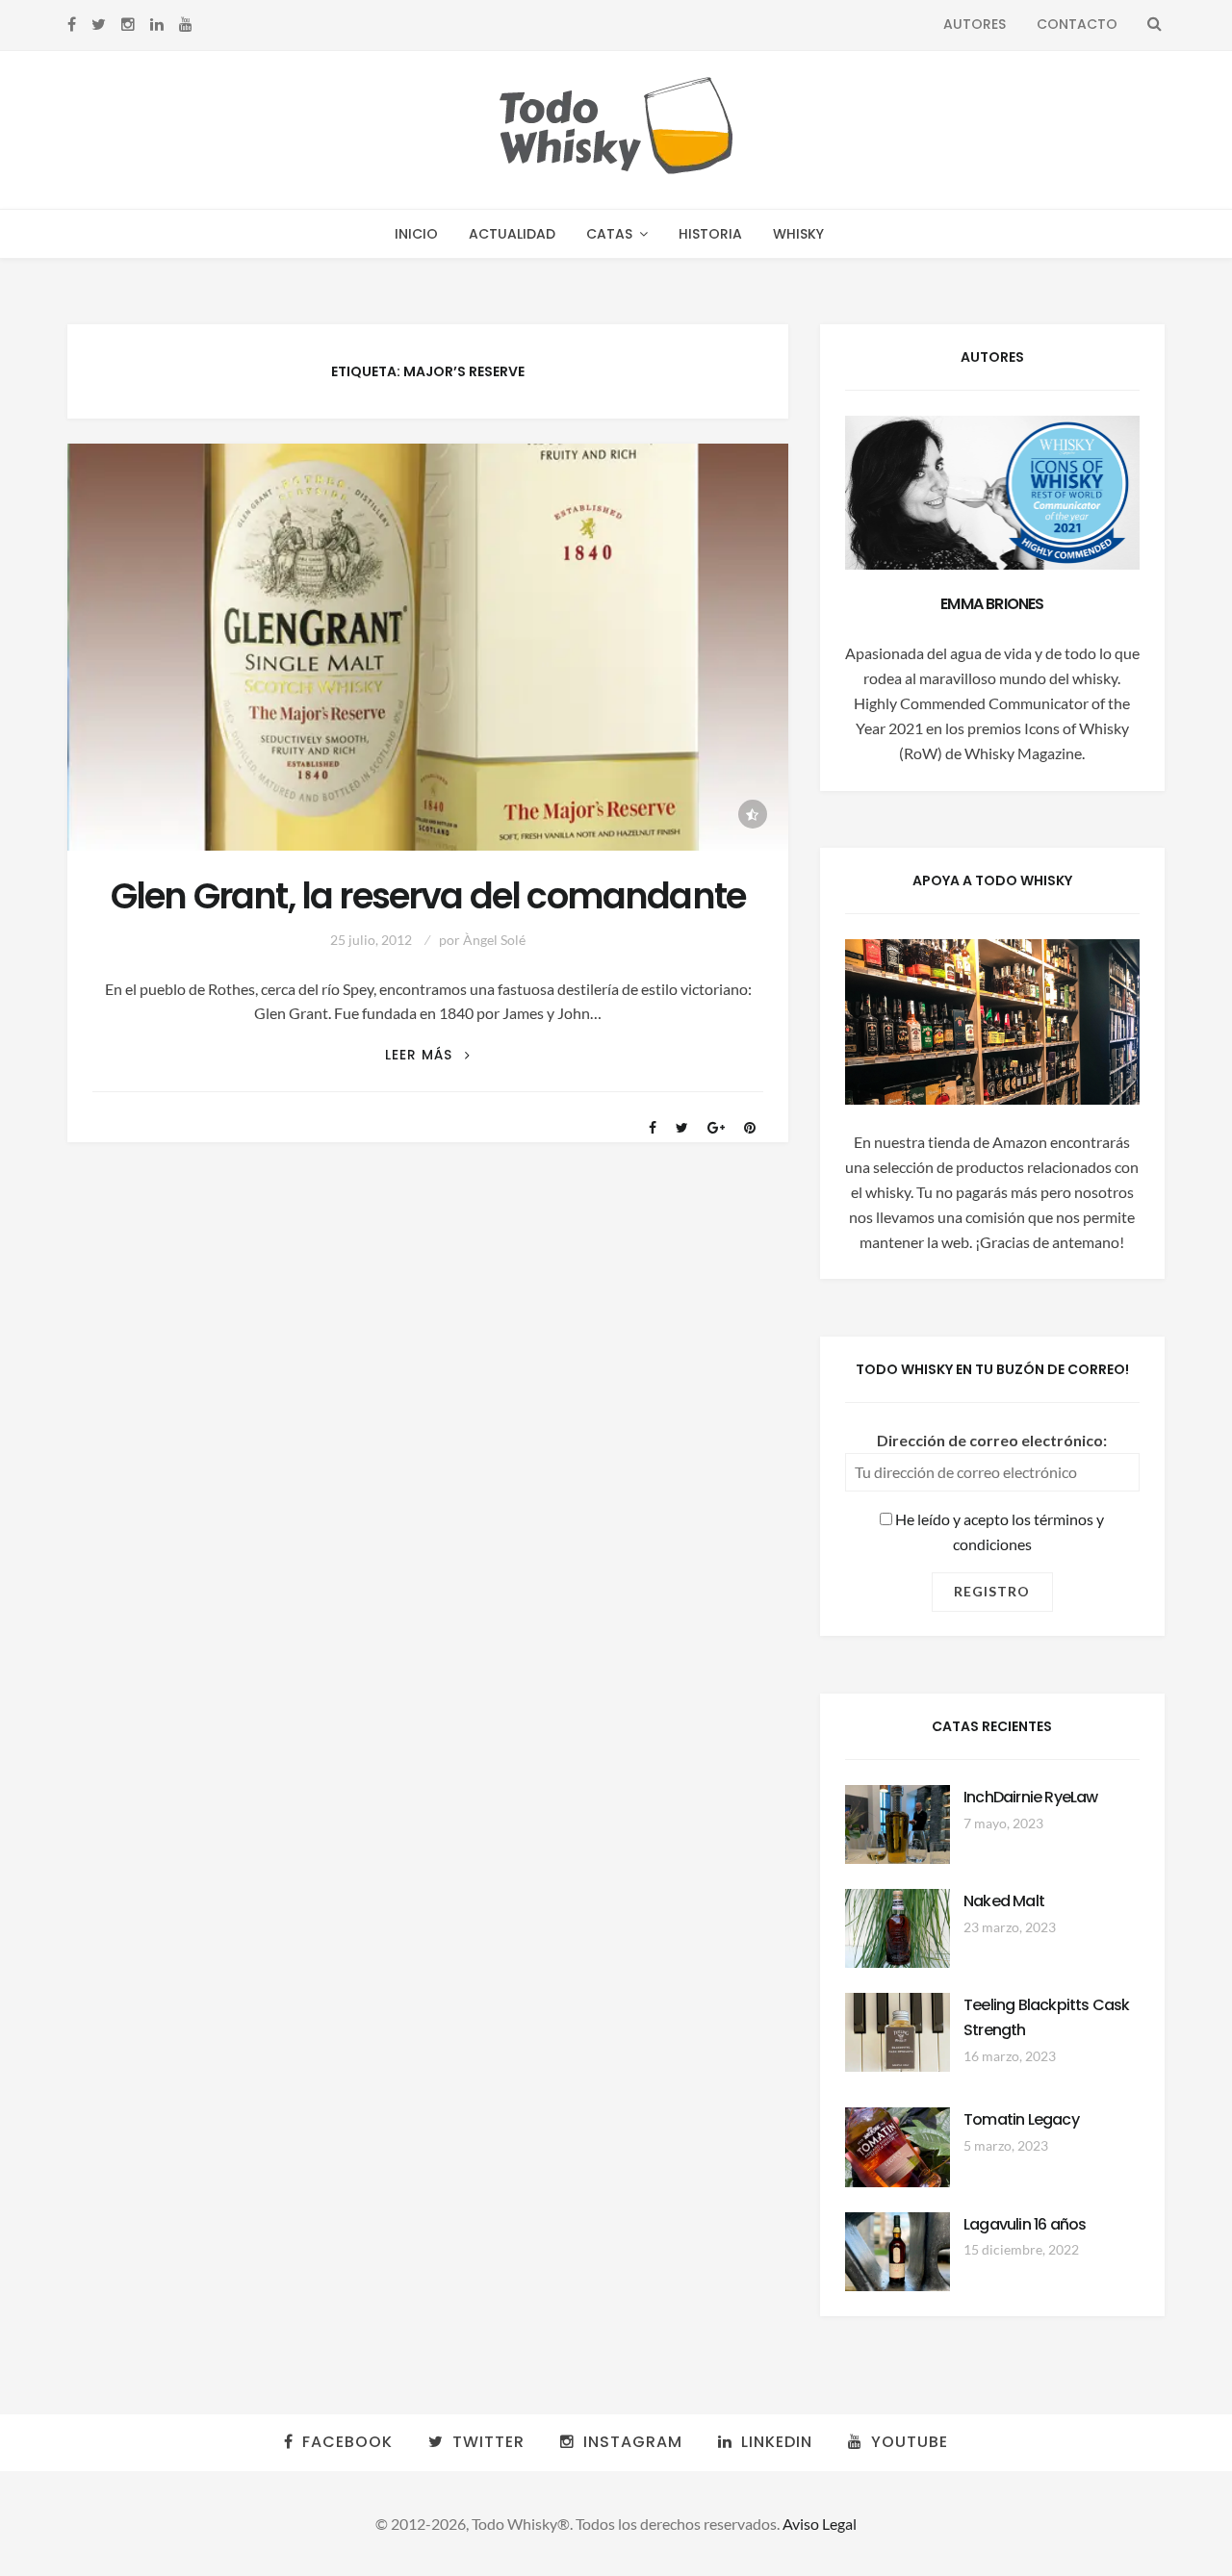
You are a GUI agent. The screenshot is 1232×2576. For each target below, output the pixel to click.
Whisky (798, 234)
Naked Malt (1004, 1901)
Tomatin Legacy (1021, 2119)
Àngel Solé (494, 940)
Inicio (416, 234)
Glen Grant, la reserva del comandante (428, 896)
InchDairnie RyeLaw (1031, 1797)
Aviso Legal (820, 2524)
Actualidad (512, 234)
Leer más (427, 1055)
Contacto (1077, 24)
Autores (975, 24)
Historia (710, 234)
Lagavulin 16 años (1025, 2224)
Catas (609, 234)
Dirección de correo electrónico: (992, 1440)
